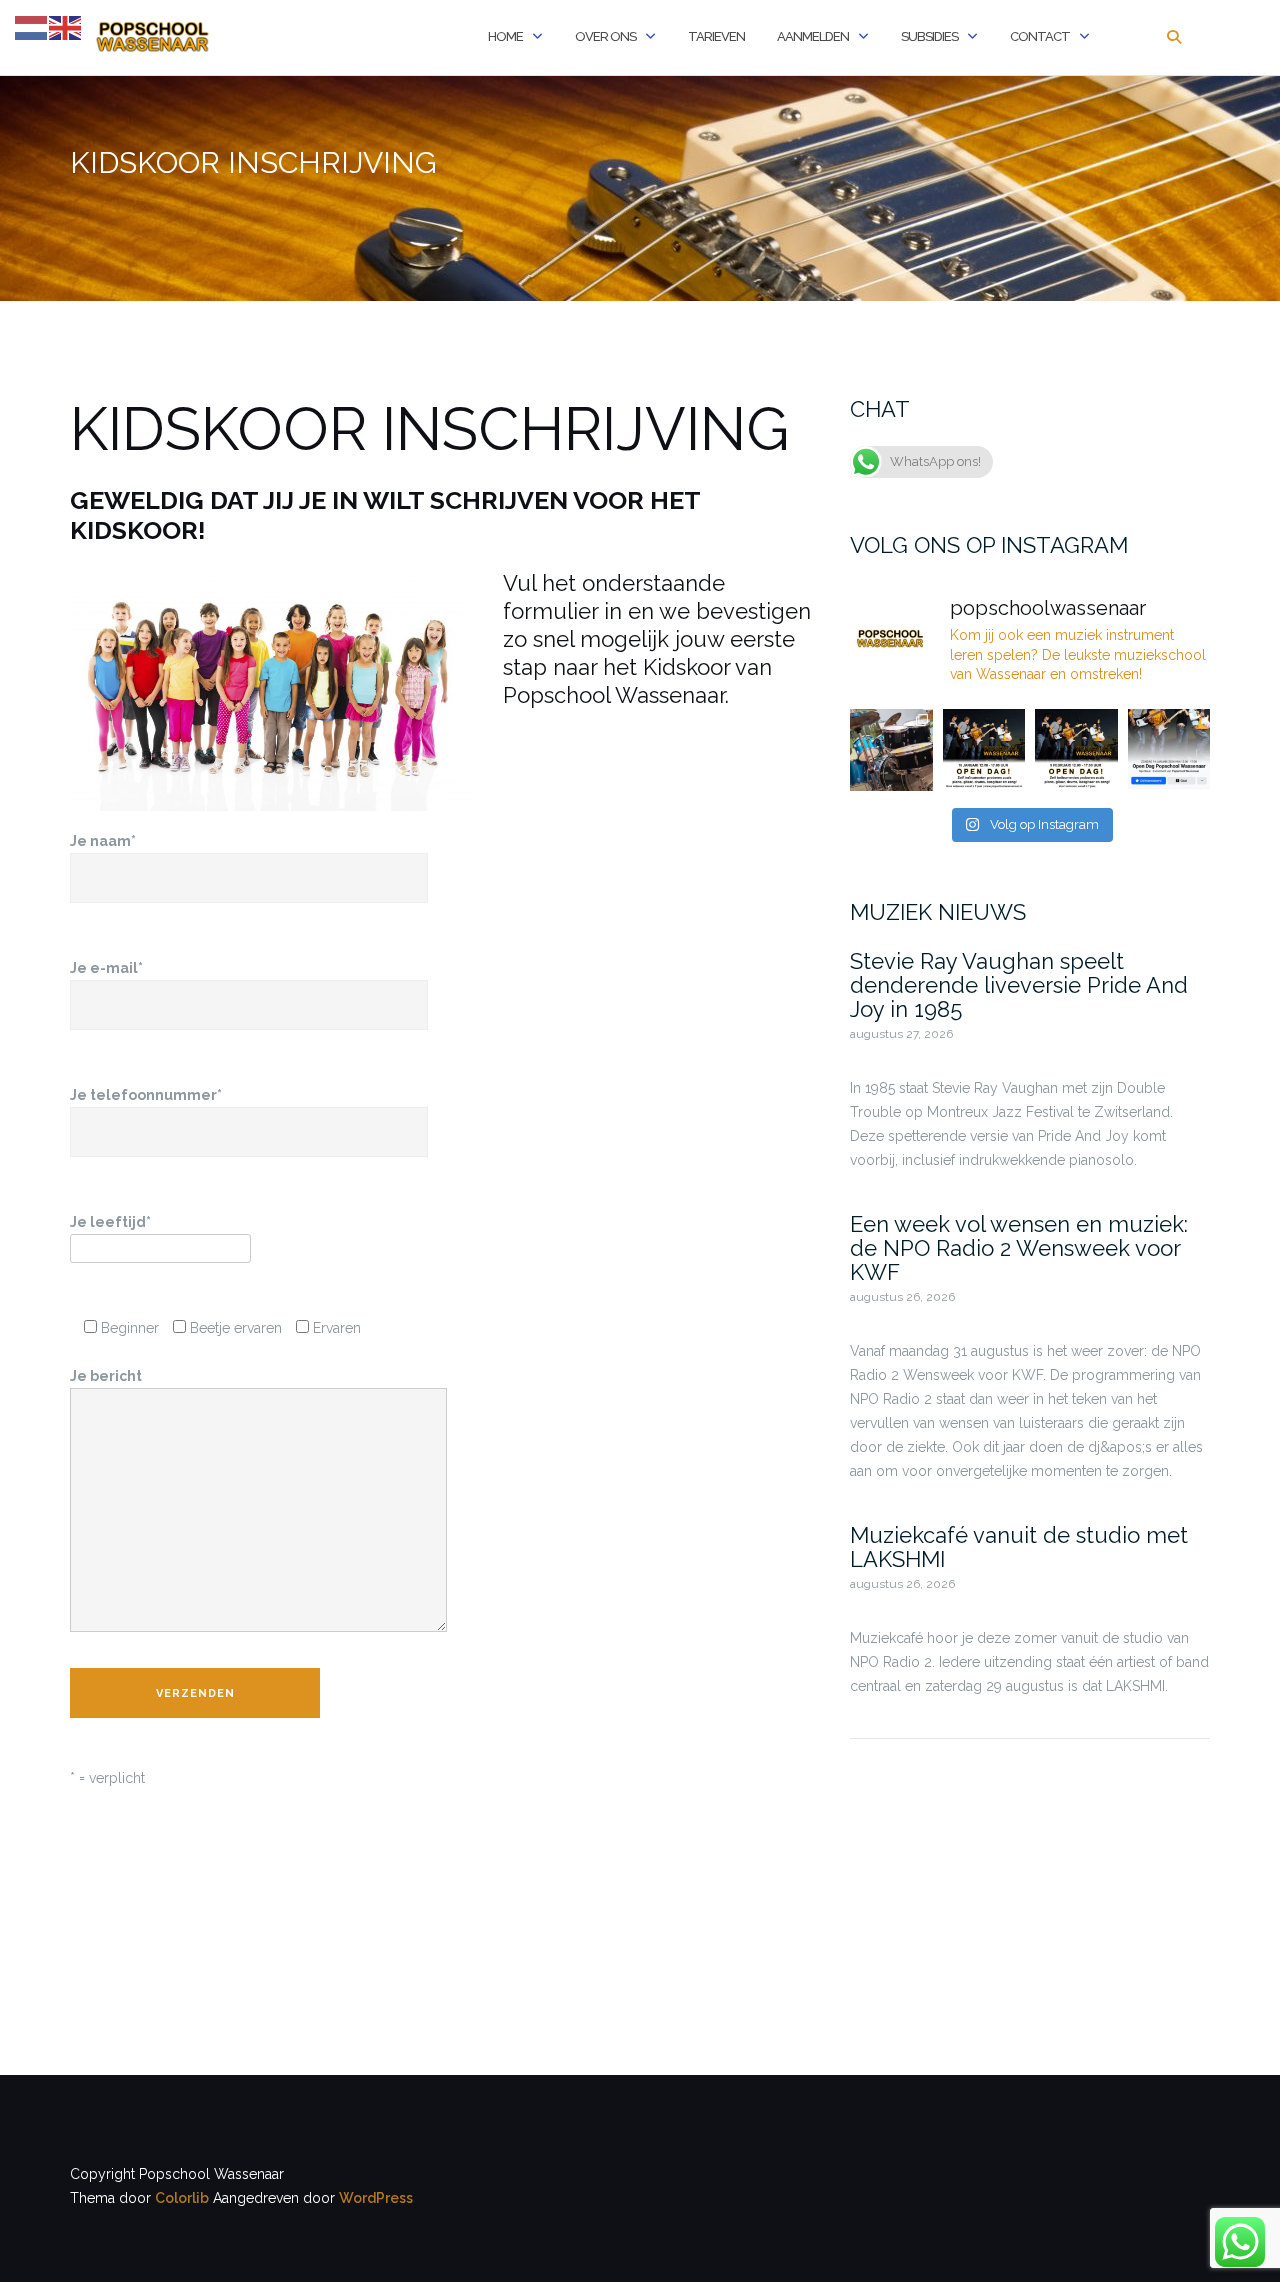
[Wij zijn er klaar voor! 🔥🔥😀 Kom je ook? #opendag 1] (891, 750)
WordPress (376, 2198)
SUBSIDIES (929, 36)
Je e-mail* (106, 968)
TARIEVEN (716, 36)
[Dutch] (32, 27)
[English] (66, 27)
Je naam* (103, 841)
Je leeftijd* (110, 1222)
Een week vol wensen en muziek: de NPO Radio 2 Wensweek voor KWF (1019, 1248)
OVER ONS (605, 36)
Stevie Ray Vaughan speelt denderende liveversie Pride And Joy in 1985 (1019, 985)
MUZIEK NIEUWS (938, 912)
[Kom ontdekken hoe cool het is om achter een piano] (1076, 750)
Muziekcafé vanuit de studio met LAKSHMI (1019, 1547)
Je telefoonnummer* (146, 1095)
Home (505, 36)
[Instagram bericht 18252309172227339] (1169, 750)
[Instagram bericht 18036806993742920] (984, 750)
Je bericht (106, 1376)
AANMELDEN (813, 36)
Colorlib (182, 2198)
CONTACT (1040, 36)
